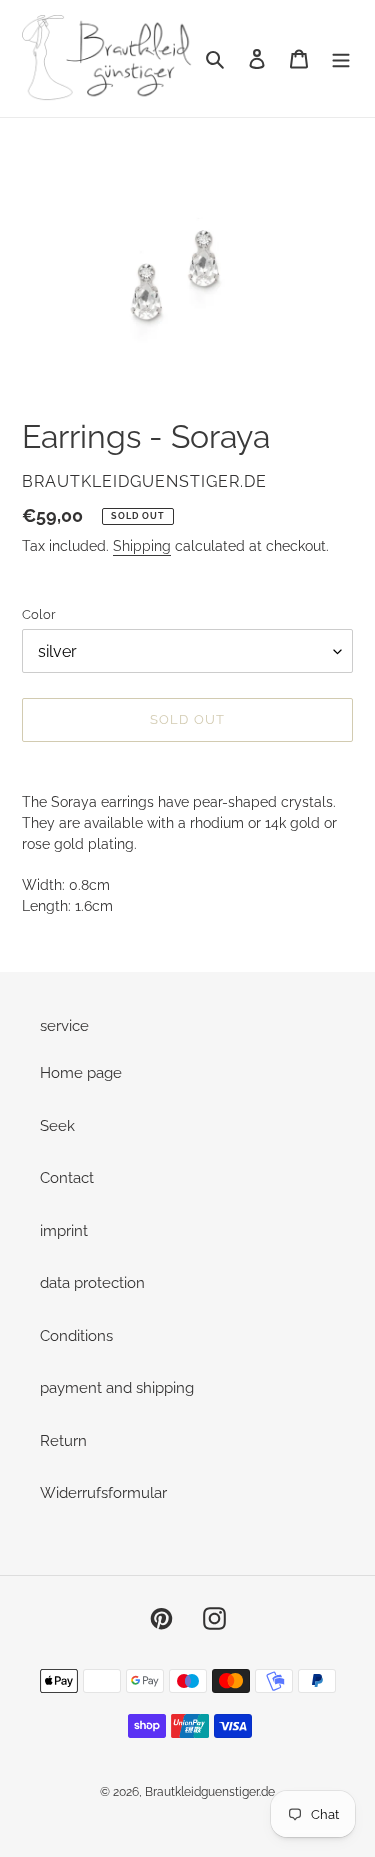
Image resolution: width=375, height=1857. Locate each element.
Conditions (76, 1336)
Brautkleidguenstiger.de (210, 1792)
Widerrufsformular (103, 1493)
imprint (64, 1231)
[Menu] (341, 58)
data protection (92, 1283)
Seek (57, 1126)
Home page (81, 1073)
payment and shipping (117, 1388)
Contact (67, 1178)
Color (39, 614)
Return (63, 1441)
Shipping (142, 546)
